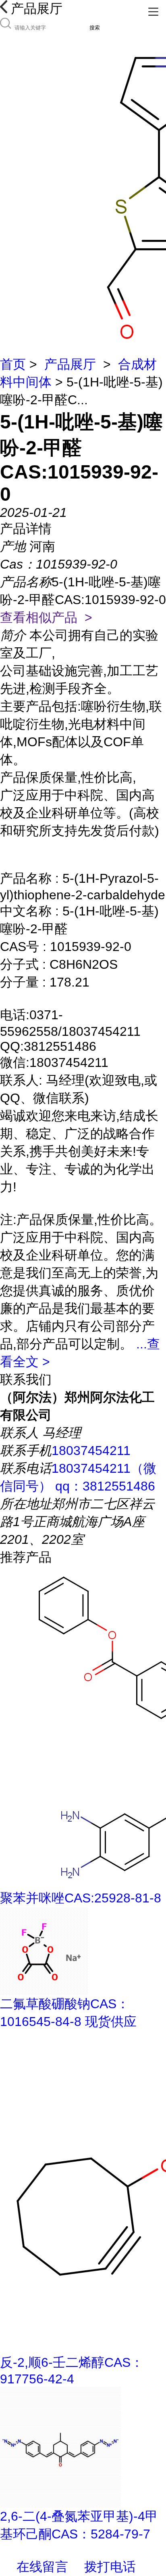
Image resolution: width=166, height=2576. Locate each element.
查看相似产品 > (46, 617)
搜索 (95, 28)
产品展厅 (70, 364)
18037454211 (91, 1451)
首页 (13, 364)
